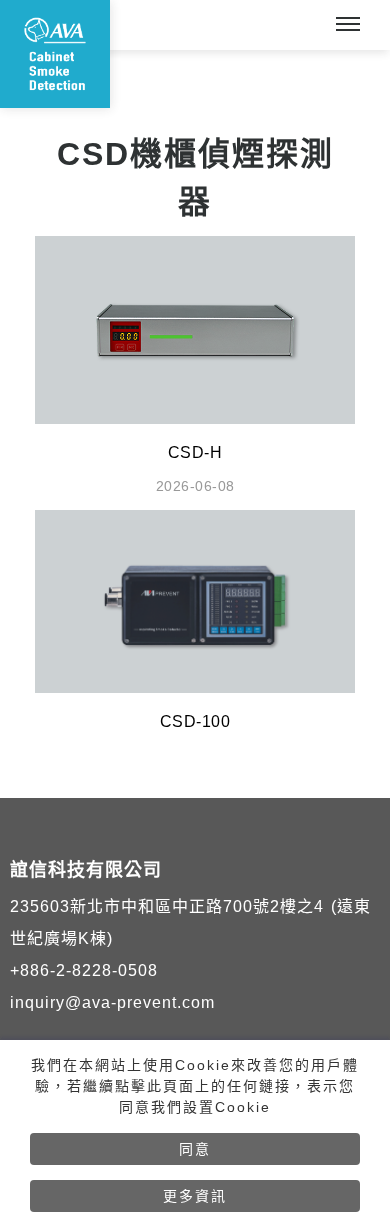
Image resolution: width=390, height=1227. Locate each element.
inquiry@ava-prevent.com (112, 1002)
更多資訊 (195, 1196)
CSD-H (195, 452)
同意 (195, 1149)
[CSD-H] (195, 328)
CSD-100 (195, 721)
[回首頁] (55, 54)
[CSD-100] (195, 600)
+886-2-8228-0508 (84, 970)
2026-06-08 (195, 486)
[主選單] (348, 25)
